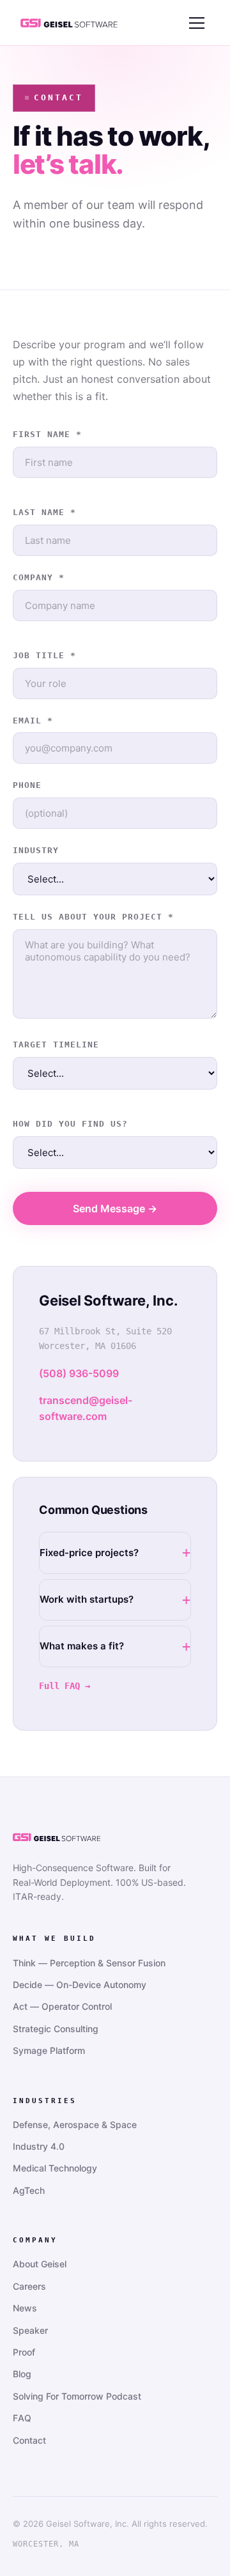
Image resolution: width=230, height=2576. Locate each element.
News (25, 2308)
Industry (36, 850)
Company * (39, 577)
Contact (29, 2440)
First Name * (47, 434)
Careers (29, 2286)
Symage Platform (49, 2050)
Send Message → (115, 1208)
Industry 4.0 (39, 2146)
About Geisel (40, 2264)
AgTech (29, 2190)
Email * (33, 721)
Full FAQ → (65, 1686)
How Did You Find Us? (70, 1124)
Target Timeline (56, 1045)
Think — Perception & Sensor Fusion (89, 1963)
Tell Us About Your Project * (93, 917)
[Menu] (197, 23)
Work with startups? (87, 1599)
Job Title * (44, 655)
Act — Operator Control (62, 2006)
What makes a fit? (82, 1646)
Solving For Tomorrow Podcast (77, 2396)
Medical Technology (55, 2168)
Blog (22, 2374)
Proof (24, 2352)
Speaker (30, 2330)
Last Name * (44, 512)
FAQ (22, 2418)
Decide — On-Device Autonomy (80, 1985)
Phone (27, 785)
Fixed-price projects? (89, 1553)
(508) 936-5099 (79, 1373)
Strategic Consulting (56, 2029)
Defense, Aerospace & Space (75, 2125)
